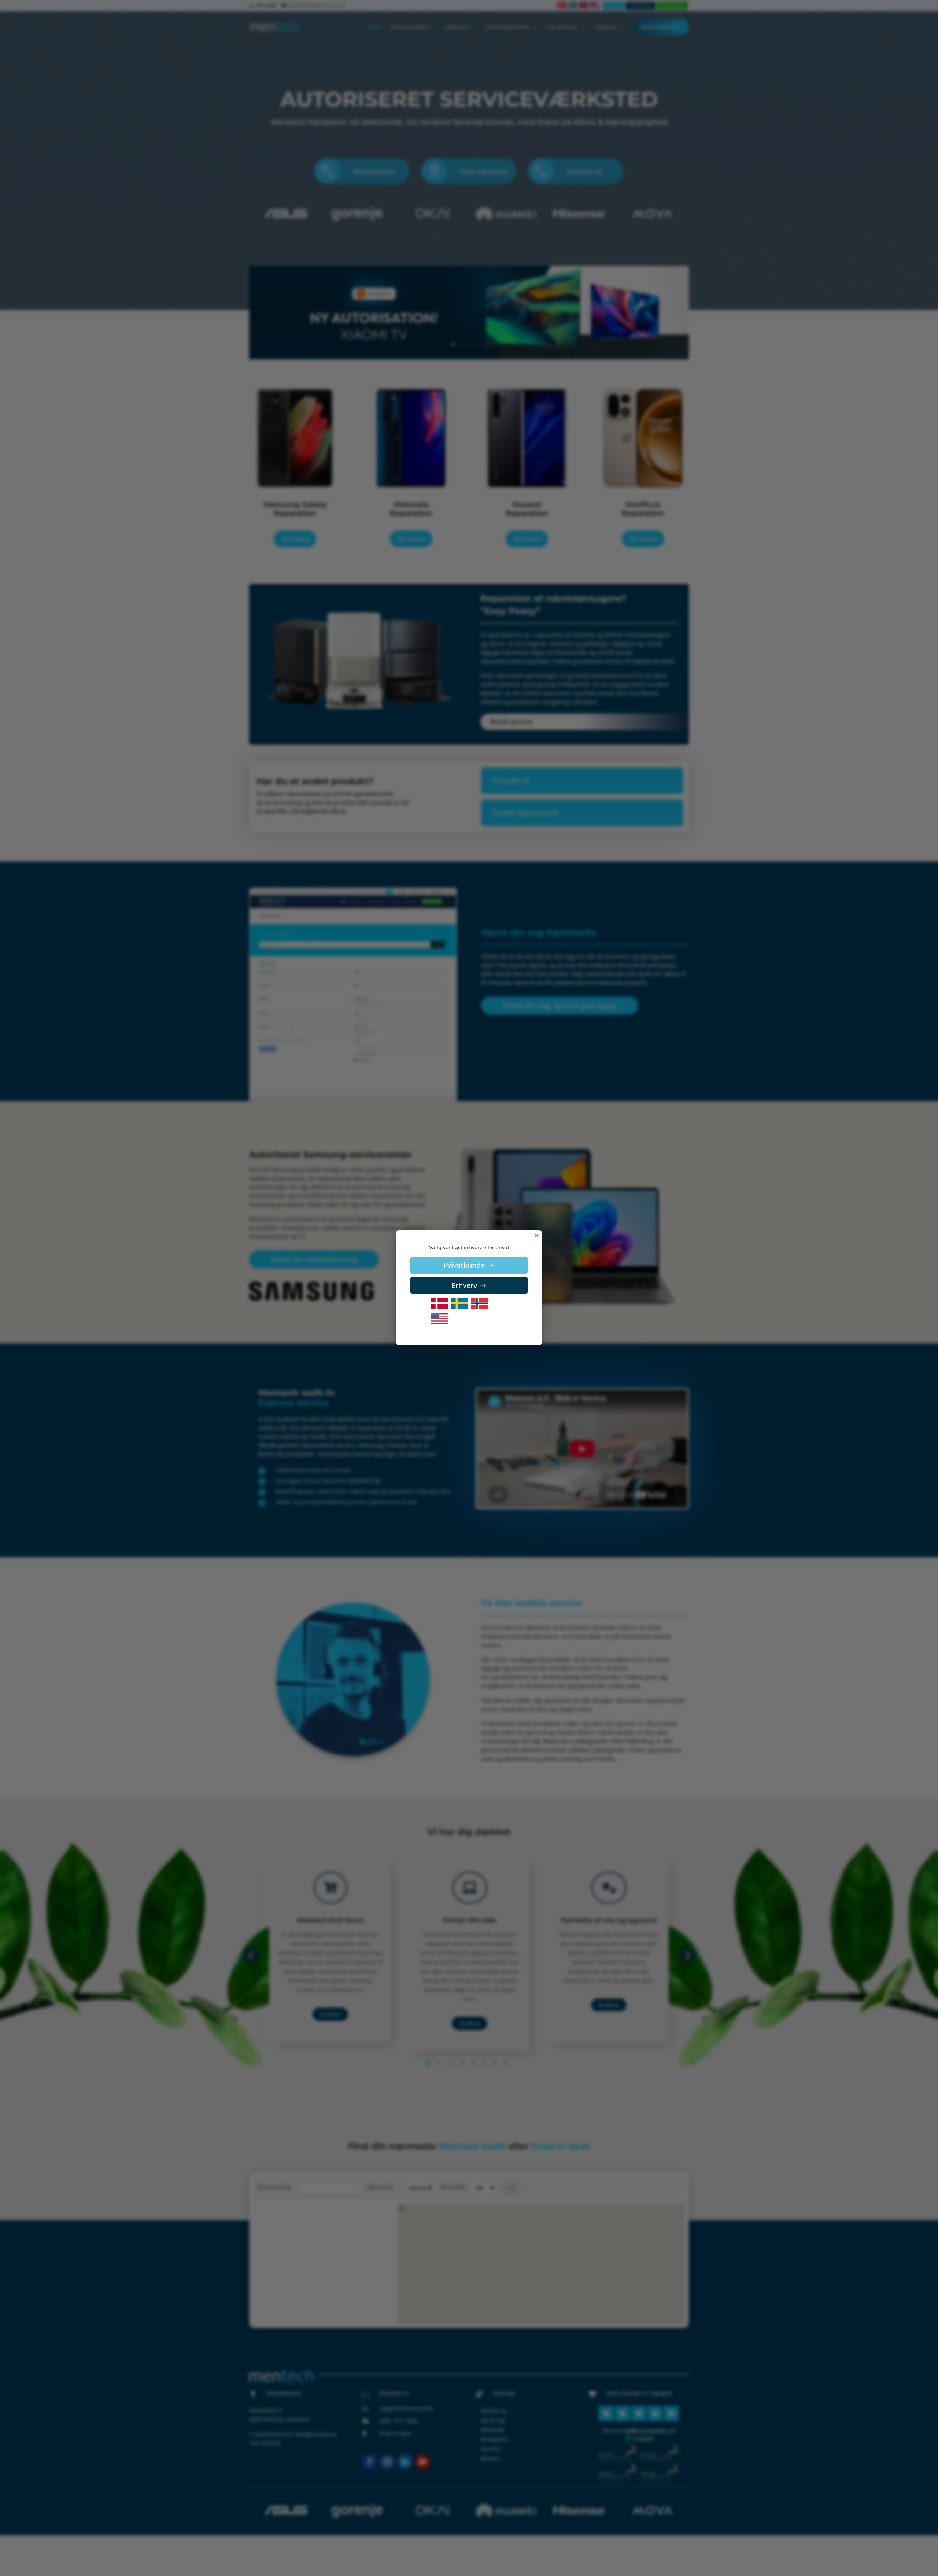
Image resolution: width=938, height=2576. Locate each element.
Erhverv (464, 1285)
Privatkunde (464, 1265)
